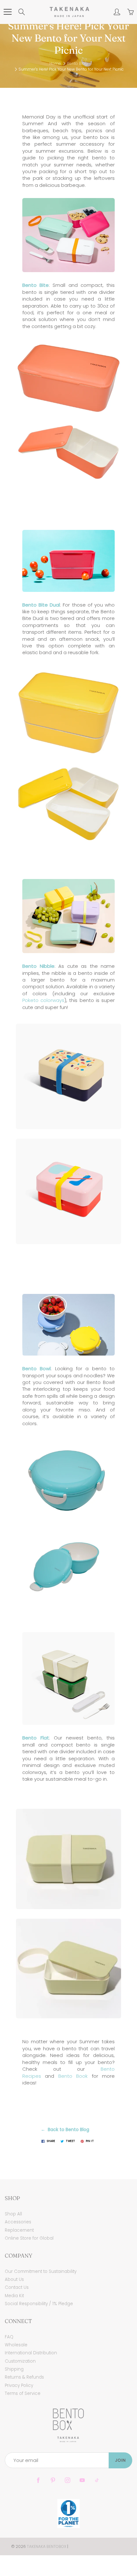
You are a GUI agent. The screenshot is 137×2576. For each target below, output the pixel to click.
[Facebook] (38, 2480)
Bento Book (73, 2076)
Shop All (13, 2214)
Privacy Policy (19, 2385)
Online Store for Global (29, 2238)
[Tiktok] (97, 2480)
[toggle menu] (7, 12)
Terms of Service (23, 2393)
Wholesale (16, 2345)
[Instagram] (67, 2480)
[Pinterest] (53, 2480)
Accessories (18, 2222)
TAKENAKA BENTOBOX (47, 2546)
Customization (20, 2361)
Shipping (14, 2369)
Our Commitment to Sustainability (41, 2271)
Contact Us (17, 2287)
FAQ (9, 2337)
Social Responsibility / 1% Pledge (39, 2304)
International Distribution (31, 2353)
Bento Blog (77, 63)
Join (120, 2460)
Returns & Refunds (24, 2377)
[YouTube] (82, 2480)
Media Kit (14, 2296)
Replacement (19, 2230)
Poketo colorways (43, 1000)
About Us (14, 2279)
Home (55, 63)
